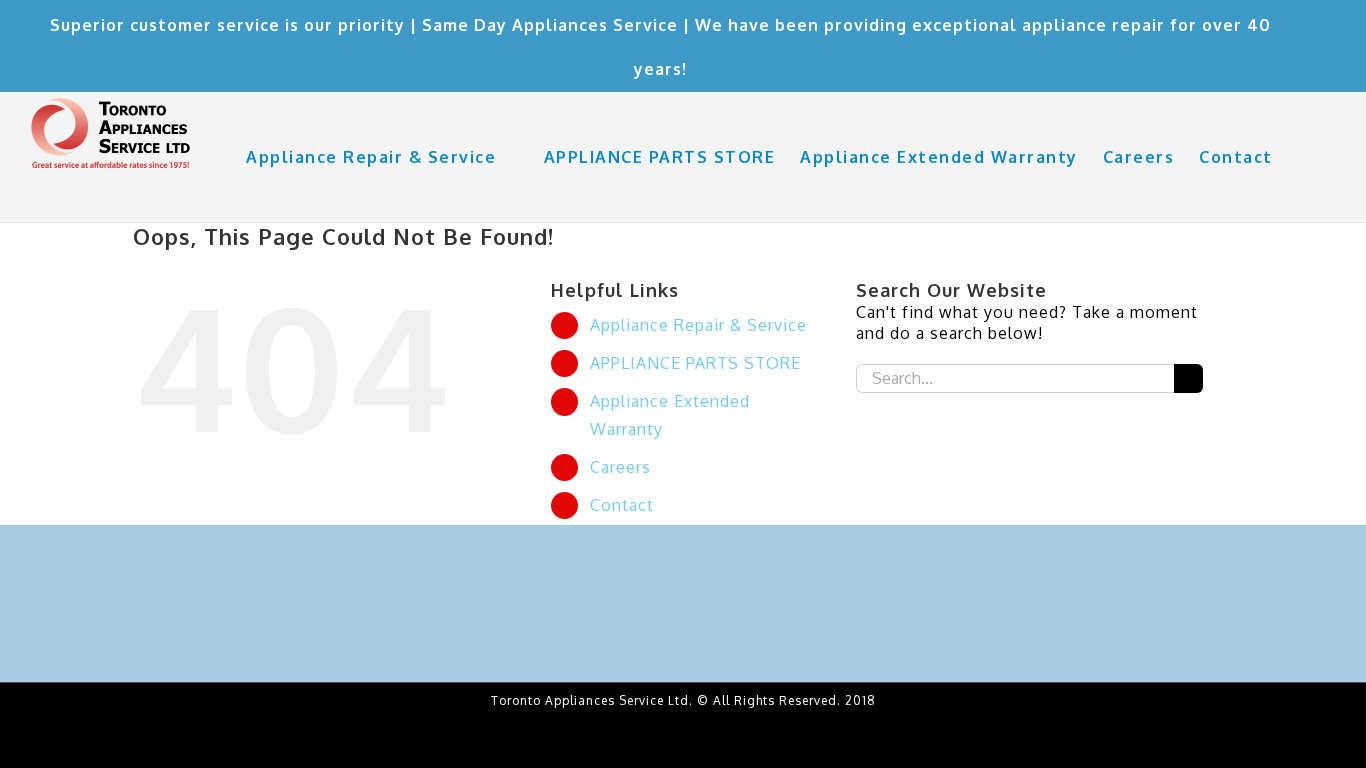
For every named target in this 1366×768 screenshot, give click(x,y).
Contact (622, 505)
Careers (620, 467)
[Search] (1305, 157)
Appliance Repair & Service (698, 325)
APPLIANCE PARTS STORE (695, 363)
